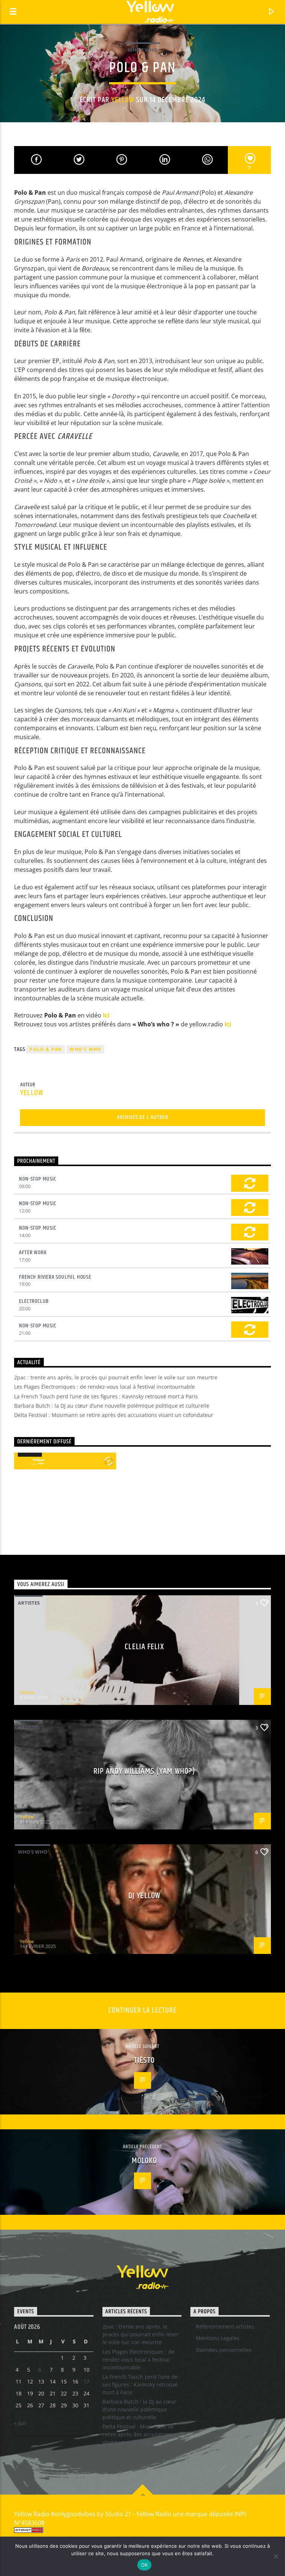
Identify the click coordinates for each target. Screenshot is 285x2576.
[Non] (276, 2556)
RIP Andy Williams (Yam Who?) (144, 1771)
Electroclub (34, 1301)
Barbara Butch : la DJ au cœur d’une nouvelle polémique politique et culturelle (112, 1406)
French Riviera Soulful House (55, 1277)
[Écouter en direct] (22, 1461)
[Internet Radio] (142, 2530)
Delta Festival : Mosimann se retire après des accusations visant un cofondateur (114, 1415)
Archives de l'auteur (142, 1117)
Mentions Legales (218, 2338)
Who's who (85, 1049)
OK (145, 2565)
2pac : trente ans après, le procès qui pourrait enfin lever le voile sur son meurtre (116, 1377)
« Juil (20, 2423)
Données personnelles (224, 2350)
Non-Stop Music (37, 1179)
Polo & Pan (46, 1049)
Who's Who (142, 50)
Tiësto (144, 2060)
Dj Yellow (144, 1896)
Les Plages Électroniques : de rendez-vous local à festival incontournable (104, 1387)
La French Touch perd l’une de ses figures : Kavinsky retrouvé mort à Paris (106, 1396)
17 (86, 2381)
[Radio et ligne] (109, 1461)
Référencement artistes (225, 2326)
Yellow (123, 100)
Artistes (29, 1603)
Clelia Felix (144, 1647)
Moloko (145, 2161)
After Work (33, 1253)
